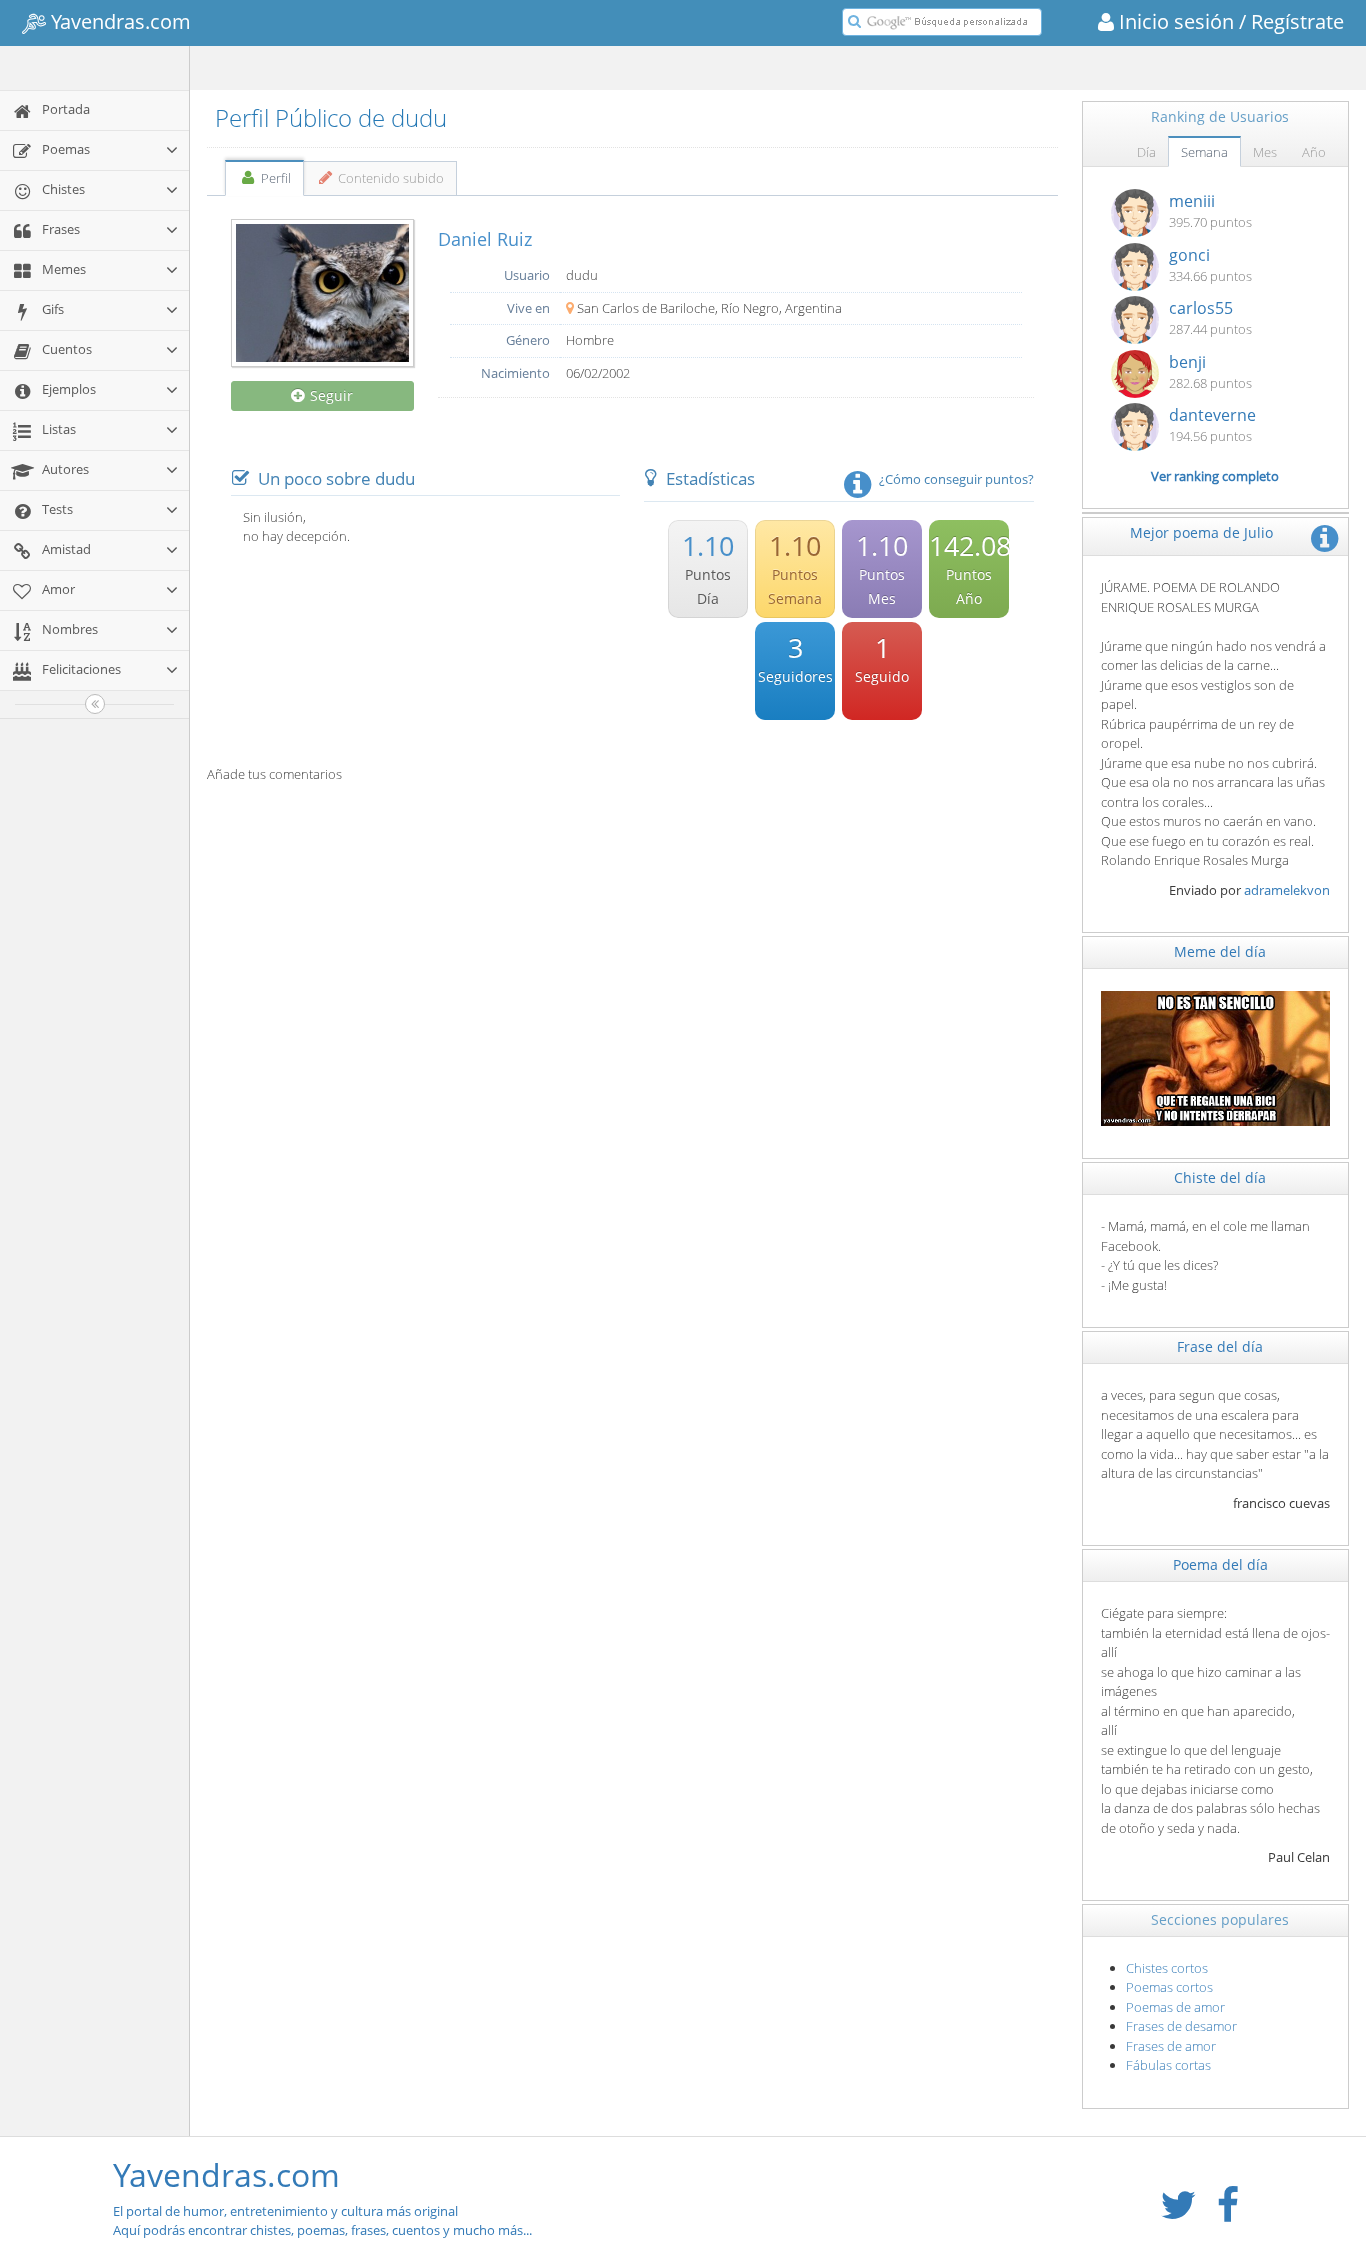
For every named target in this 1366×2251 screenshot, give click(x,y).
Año (1314, 152)
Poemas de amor (1175, 2007)
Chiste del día (1220, 1177)
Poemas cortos (1169, 1987)
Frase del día (1220, 1346)
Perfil (274, 178)
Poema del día (1220, 1564)
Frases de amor (1171, 2046)
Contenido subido (389, 178)
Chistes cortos (1167, 1968)
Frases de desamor (1181, 2026)
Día (1146, 152)
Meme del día (1220, 951)
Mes (1265, 152)
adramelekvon (1287, 890)
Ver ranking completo (1215, 476)
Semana (1204, 152)
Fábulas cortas (1168, 2065)
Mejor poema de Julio (1201, 532)
